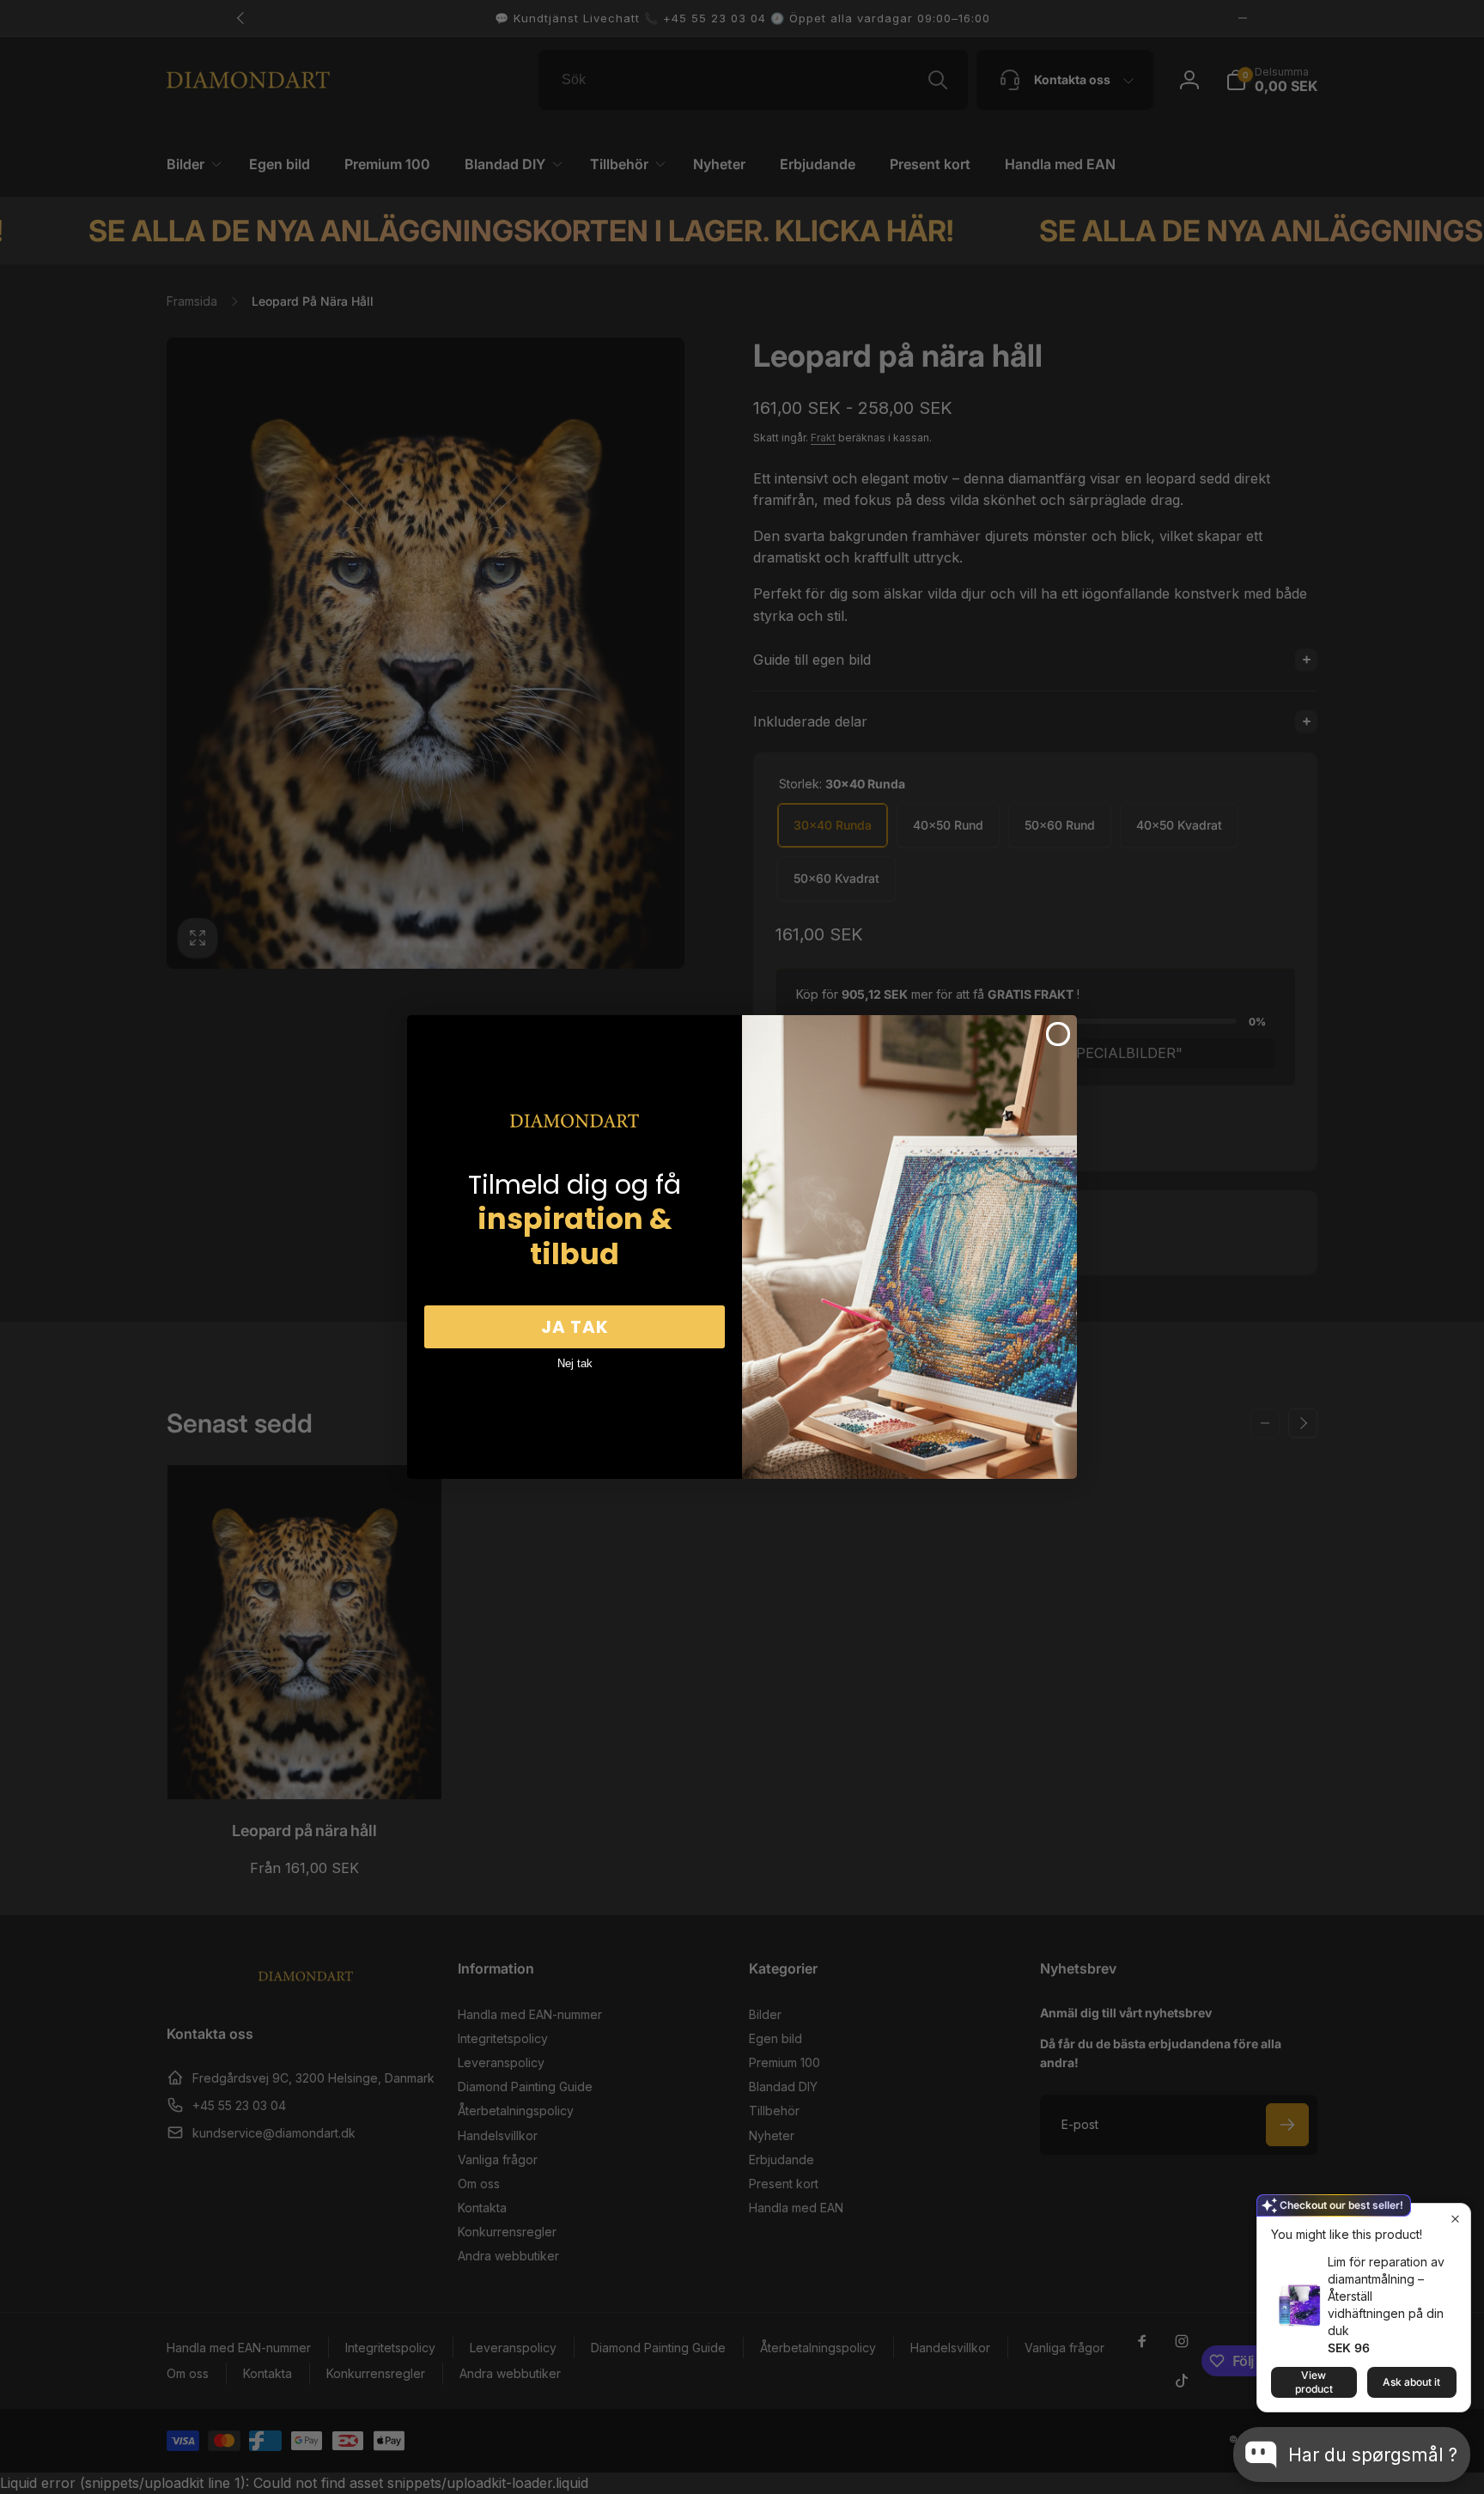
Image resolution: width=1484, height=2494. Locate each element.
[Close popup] (1455, 2219)
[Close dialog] (1058, 1034)
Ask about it (1411, 2382)
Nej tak (575, 1363)
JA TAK (575, 1327)
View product (1314, 2382)
